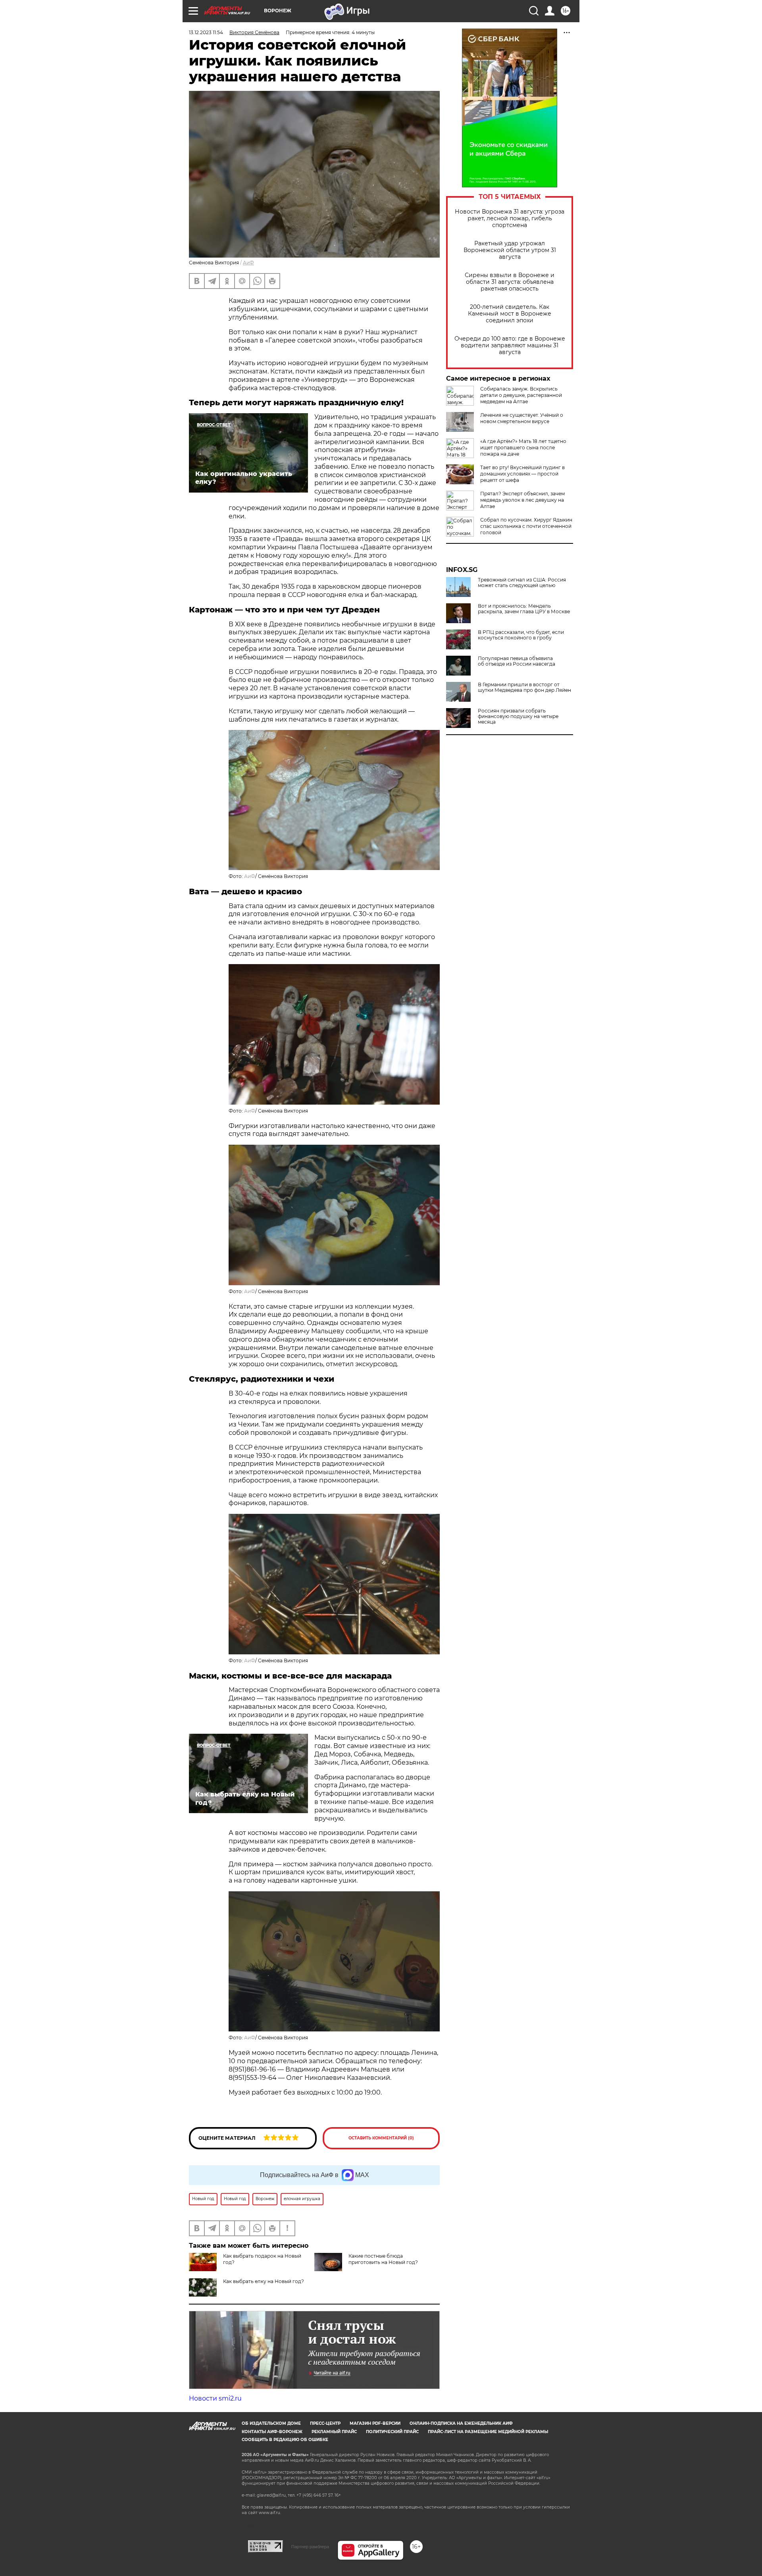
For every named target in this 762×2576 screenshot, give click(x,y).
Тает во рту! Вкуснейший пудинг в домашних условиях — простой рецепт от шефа (522, 474)
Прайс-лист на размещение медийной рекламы (488, 2432)
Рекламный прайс (334, 2432)
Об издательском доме (271, 2423)
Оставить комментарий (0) (381, 2138)
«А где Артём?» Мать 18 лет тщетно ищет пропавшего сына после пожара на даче (523, 448)
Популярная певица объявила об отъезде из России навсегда (517, 661)
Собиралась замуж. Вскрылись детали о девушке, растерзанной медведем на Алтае (521, 395)
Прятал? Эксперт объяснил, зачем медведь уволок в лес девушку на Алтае (522, 500)
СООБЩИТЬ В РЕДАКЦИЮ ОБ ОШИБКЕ (285, 2440)
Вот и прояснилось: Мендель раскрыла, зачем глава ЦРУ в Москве (524, 609)
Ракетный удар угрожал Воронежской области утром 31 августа (510, 250)
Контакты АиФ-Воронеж (272, 2432)
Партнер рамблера (310, 2547)
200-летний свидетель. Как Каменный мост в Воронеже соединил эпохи (510, 314)
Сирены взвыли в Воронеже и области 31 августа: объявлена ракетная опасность (510, 282)
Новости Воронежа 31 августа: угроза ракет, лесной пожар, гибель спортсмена (510, 219)
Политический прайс (392, 2432)
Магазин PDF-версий (375, 2423)
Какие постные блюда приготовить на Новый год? (383, 2259)
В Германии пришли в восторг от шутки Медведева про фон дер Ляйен (524, 687)
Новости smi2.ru (215, 2398)
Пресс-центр (325, 2423)
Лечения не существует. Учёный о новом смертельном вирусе (522, 418)
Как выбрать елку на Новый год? (264, 2281)
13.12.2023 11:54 (206, 32)
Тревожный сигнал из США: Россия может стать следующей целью (522, 583)
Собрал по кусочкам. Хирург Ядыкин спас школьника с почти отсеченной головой (526, 526)
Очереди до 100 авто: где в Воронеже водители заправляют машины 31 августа (510, 346)
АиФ (248, 263)
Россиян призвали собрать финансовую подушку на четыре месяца (518, 716)
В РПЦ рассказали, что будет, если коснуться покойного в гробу (521, 635)
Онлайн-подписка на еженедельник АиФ (461, 2423)
